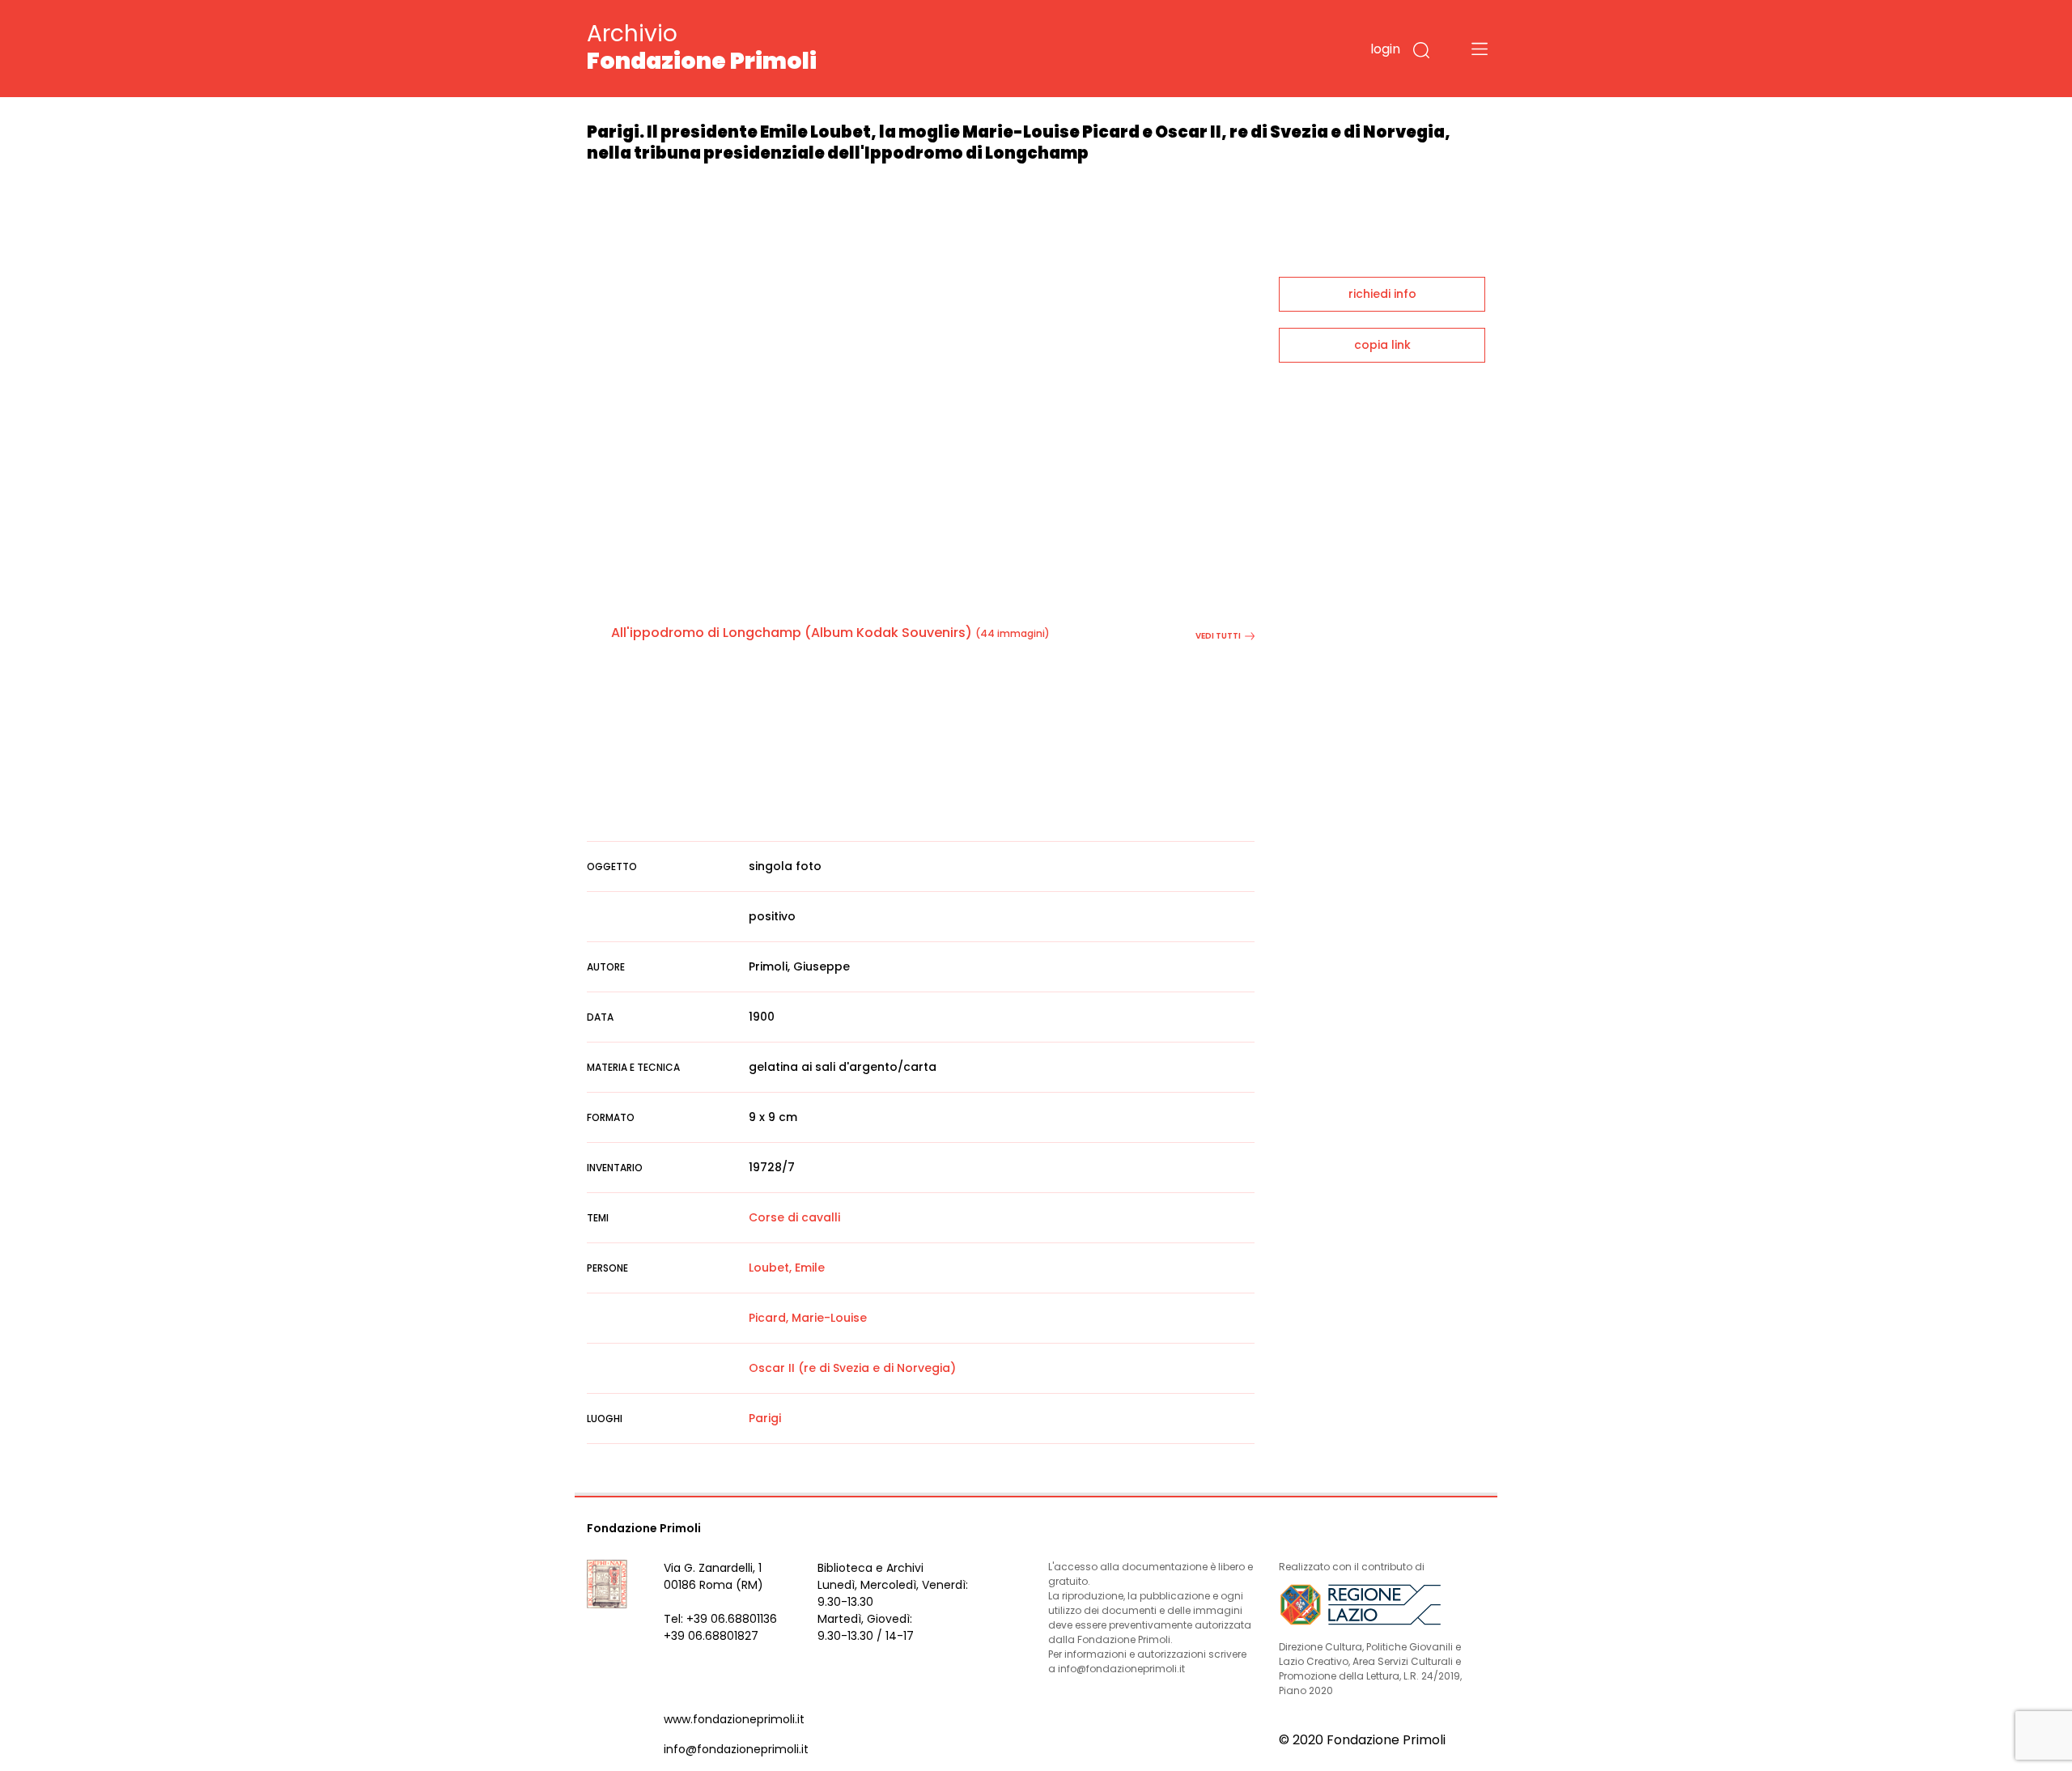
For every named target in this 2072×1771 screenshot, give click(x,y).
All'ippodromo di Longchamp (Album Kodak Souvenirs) (792, 633)
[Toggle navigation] (1480, 49)
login (1385, 49)
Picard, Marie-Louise (808, 1318)
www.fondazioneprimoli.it (734, 1719)
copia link (1382, 345)
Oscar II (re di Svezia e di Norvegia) (852, 1368)
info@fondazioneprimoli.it (736, 1749)
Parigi (765, 1418)
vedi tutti (1218, 636)
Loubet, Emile (787, 1268)
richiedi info (1382, 294)
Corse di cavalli (794, 1217)
